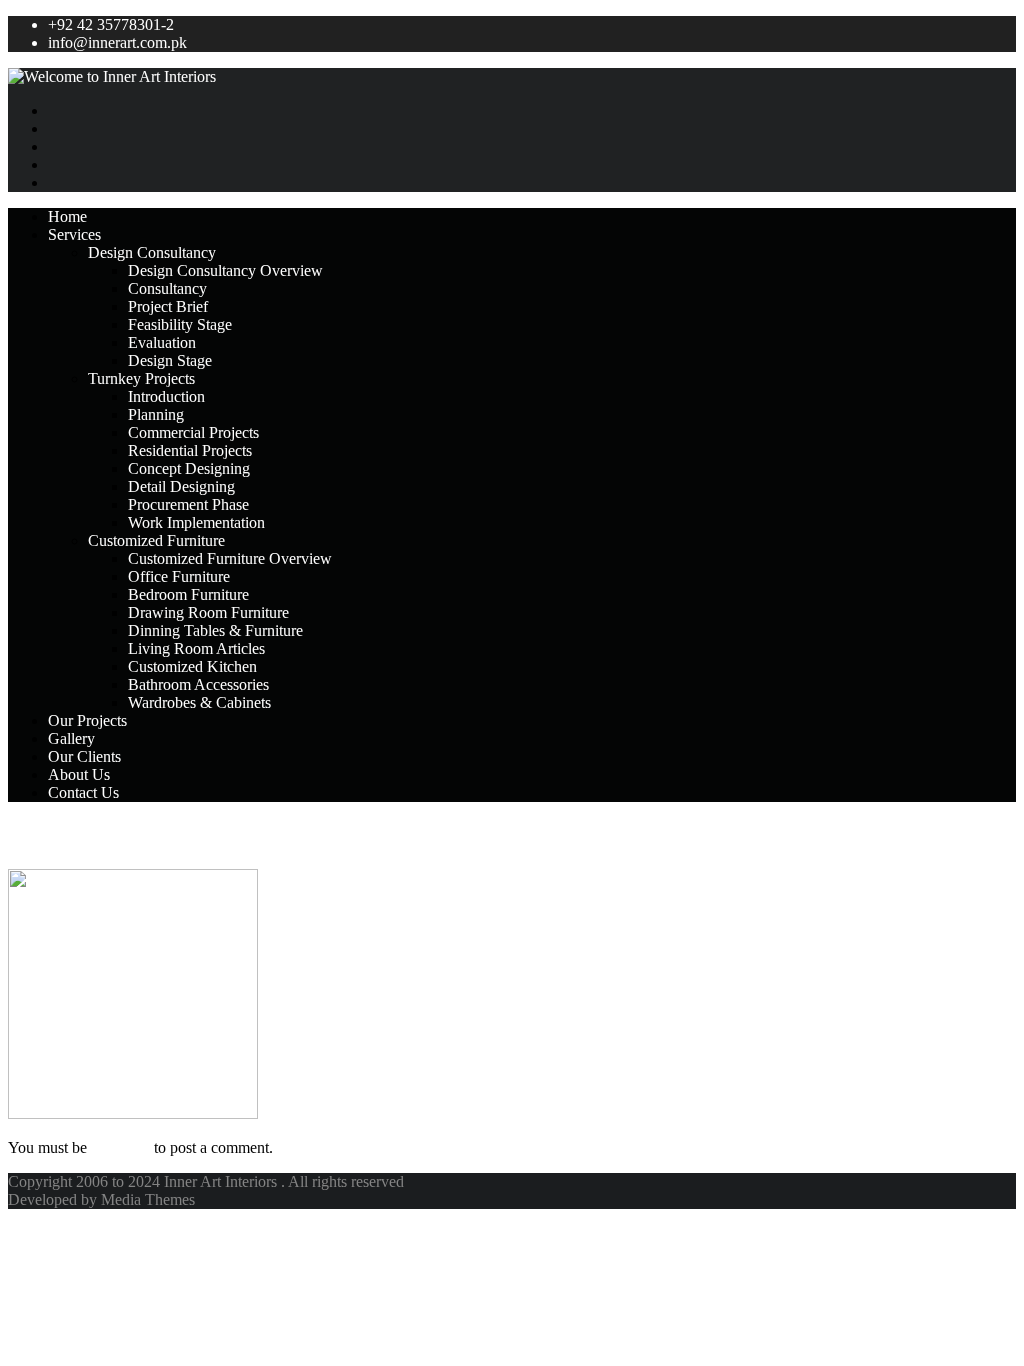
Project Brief (168, 306)
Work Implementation (196, 522)
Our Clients (84, 756)
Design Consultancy (152, 252)
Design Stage (170, 360)
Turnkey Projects (141, 378)
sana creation (76, 835)
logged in (120, 1147)
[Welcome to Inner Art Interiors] (512, 77)
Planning (156, 414)
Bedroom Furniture (188, 594)
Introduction (166, 396)
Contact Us (83, 792)
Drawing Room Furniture (208, 612)
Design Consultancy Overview (225, 270)
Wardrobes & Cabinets (199, 702)
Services (74, 234)
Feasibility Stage (180, 324)
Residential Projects (190, 450)
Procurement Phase (188, 504)
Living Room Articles (196, 648)
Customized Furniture (156, 540)
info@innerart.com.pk (117, 42)
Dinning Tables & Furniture (215, 630)
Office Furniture (179, 576)
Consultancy (167, 288)
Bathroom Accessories (198, 684)
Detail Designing (181, 486)
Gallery (71, 738)
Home (67, 216)
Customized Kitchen (192, 666)
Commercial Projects (193, 432)
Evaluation (162, 342)
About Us (79, 774)
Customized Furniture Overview (230, 558)
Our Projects (87, 720)
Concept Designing (189, 468)
